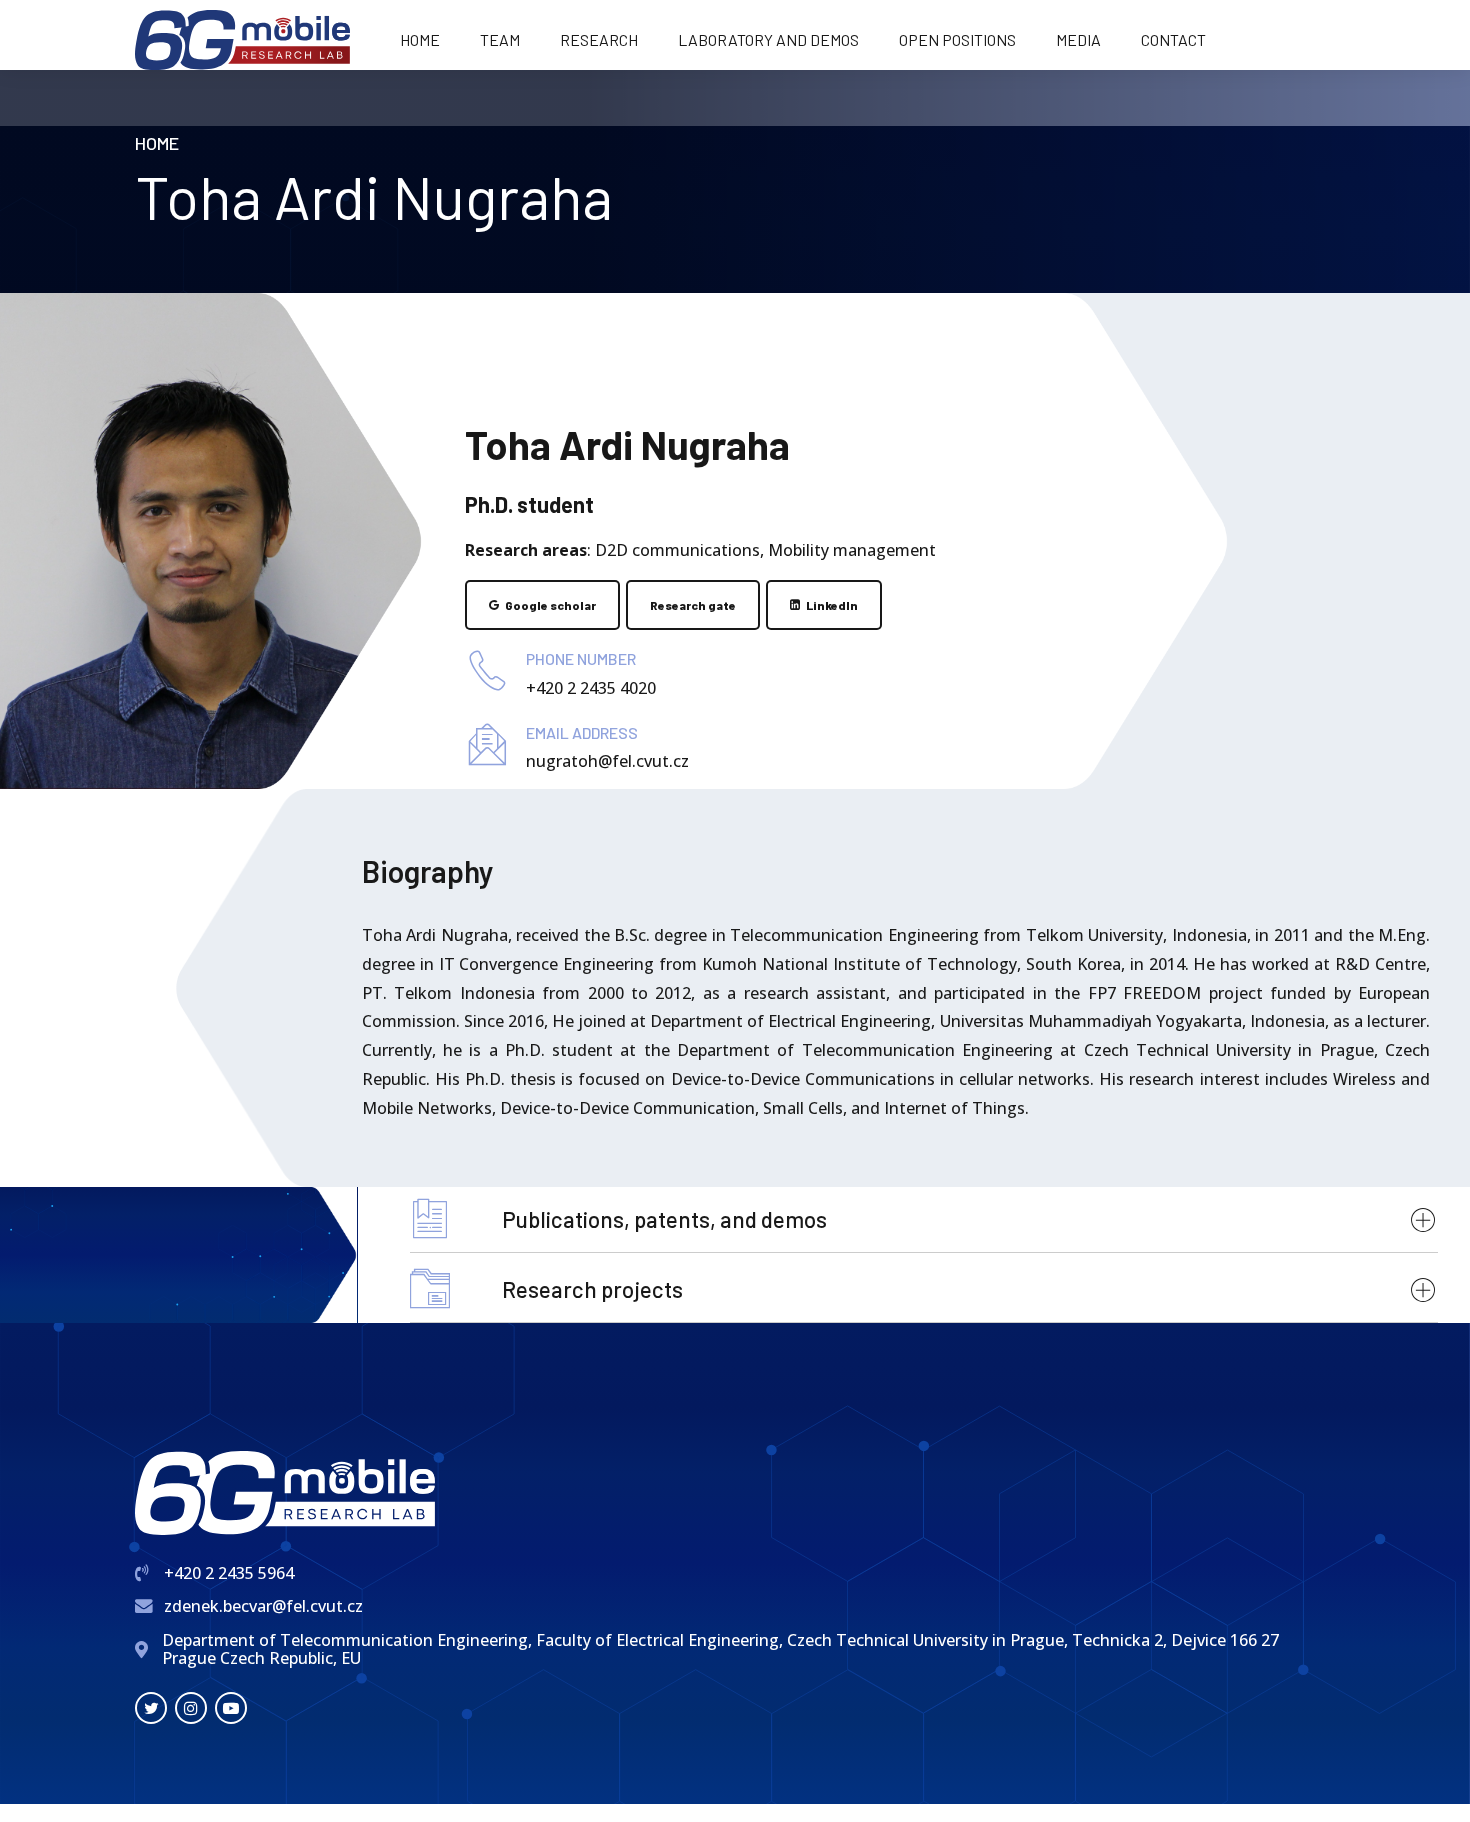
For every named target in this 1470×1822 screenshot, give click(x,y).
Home (420, 39)
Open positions (957, 39)
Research (599, 39)
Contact (1173, 39)
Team (500, 39)
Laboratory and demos (768, 39)
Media (1078, 39)
